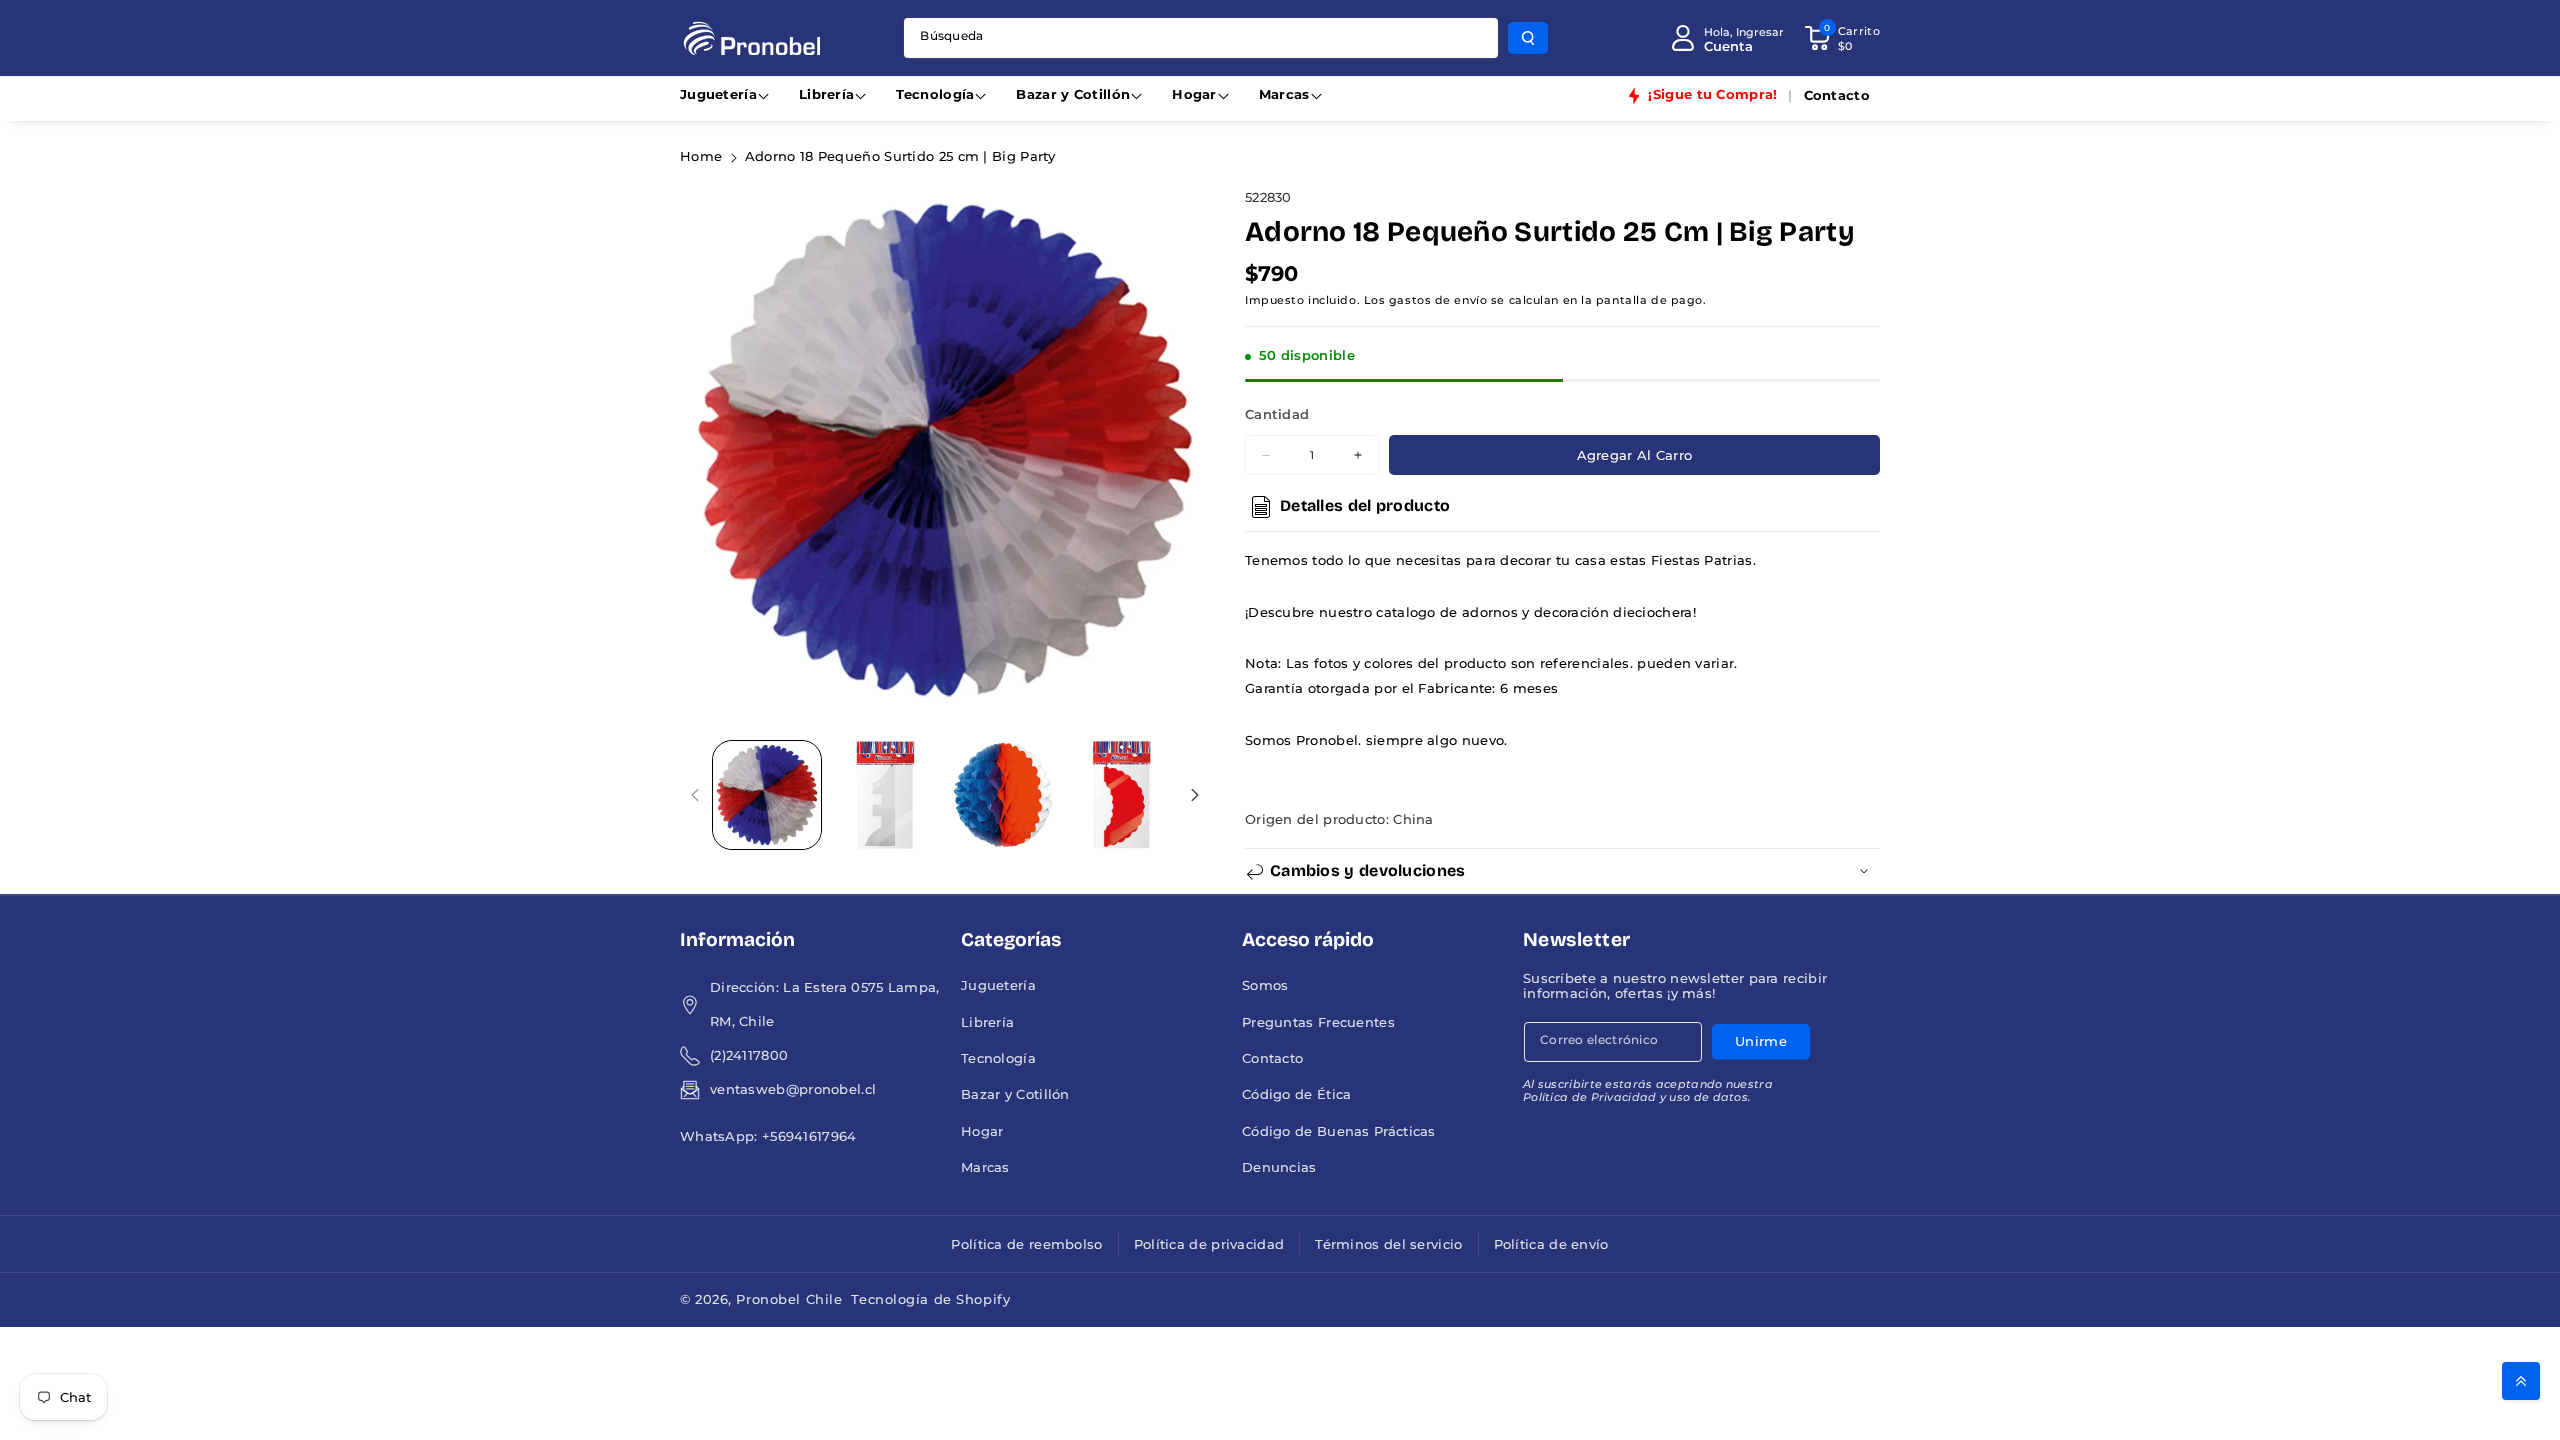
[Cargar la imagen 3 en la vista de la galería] (1003, 795)
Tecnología (935, 94)
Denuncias (1279, 1167)
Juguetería (718, 94)
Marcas (1284, 94)
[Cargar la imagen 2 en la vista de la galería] (885, 795)
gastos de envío (1438, 300)
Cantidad (1277, 414)
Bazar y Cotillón (1073, 94)
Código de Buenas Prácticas (1339, 1131)
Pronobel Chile (789, 1299)
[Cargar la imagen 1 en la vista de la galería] (767, 795)
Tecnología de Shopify (930, 1299)
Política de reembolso (1026, 1244)
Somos (1265, 985)
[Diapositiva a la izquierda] (695, 794)
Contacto (1272, 1058)
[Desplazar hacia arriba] (2521, 1381)
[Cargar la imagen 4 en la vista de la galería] (1121, 795)
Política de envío (1551, 1244)
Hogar (1194, 94)
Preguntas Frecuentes (1318, 1022)
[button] (1842, 38)
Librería (826, 94)
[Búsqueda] (1528, 38)
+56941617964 (809, 1136)
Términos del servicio (1388, 1244)
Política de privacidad (1209, 1244)
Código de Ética (1297, 1094)
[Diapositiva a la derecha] (1194, 794)
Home (701, 156)
